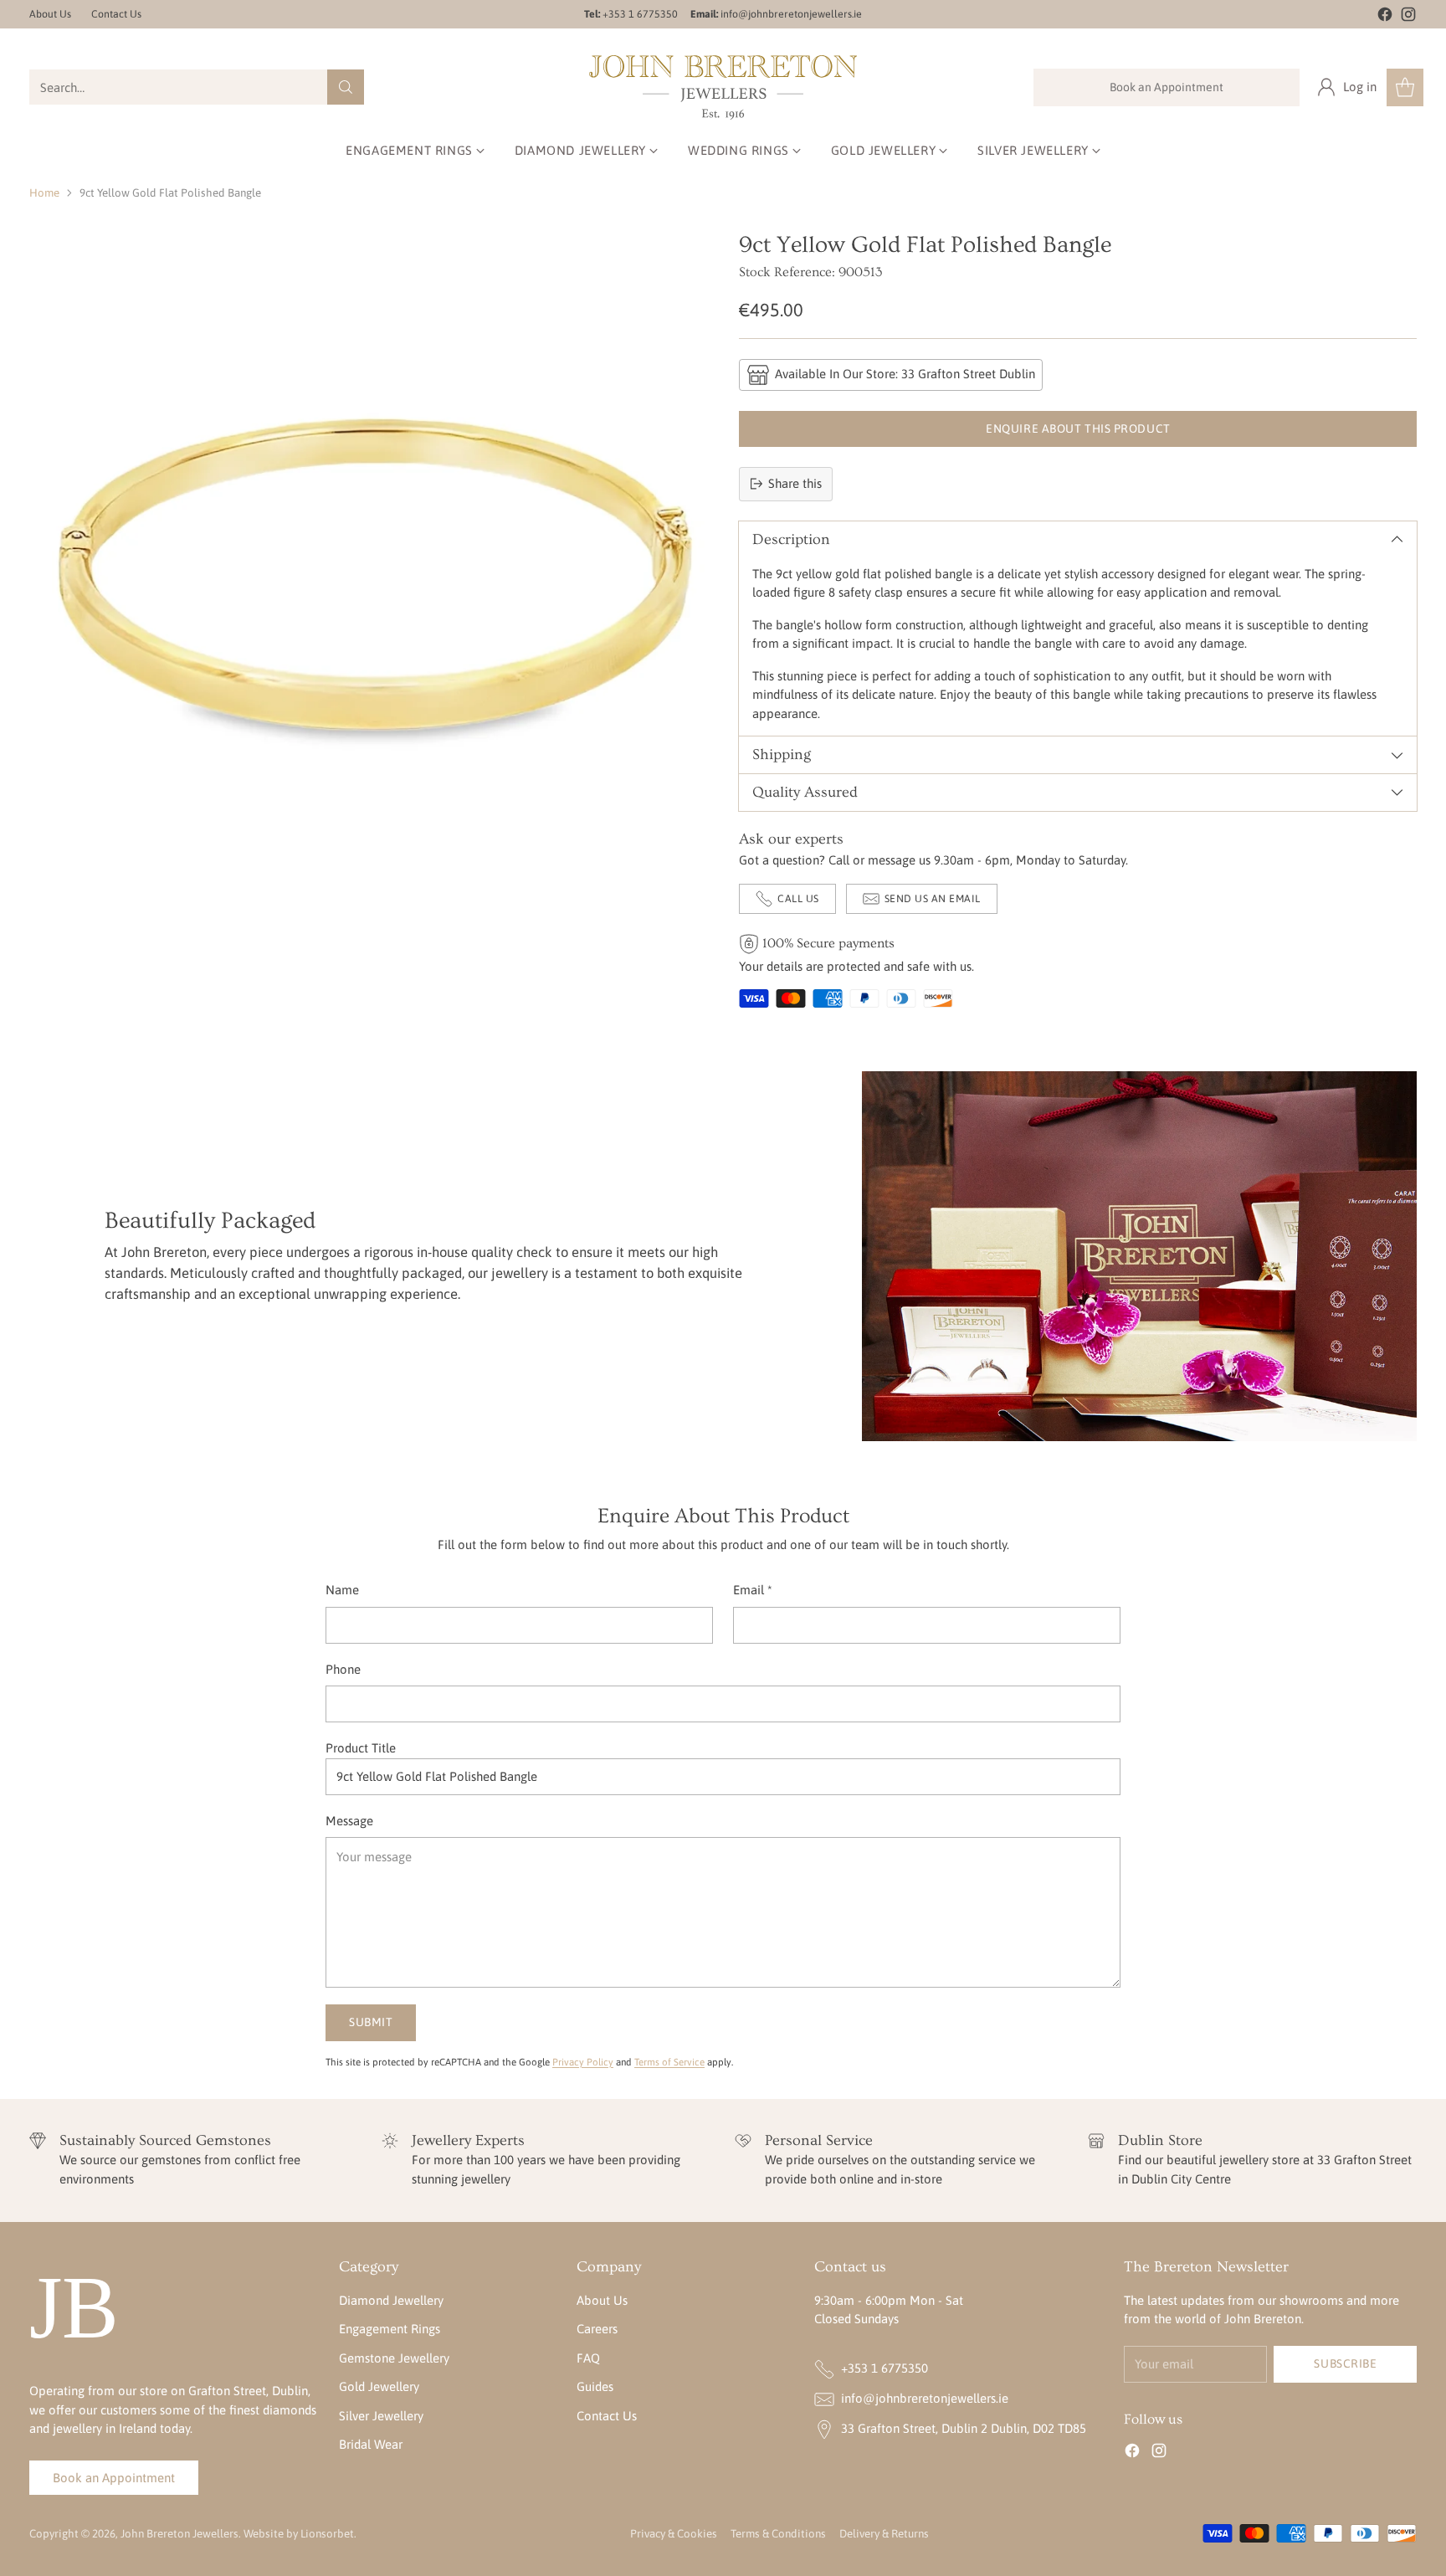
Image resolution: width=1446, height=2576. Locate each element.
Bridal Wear (371, 2444)
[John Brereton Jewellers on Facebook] (1385, 17)
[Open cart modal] (1405, 87)
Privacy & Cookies (674, 2534)
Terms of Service (669, 2062)
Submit (371, 2022)
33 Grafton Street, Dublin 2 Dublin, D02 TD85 (964, 2428)
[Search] (346, 87)
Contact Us (607, 2416)
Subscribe (1345, 2363)
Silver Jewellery (381, 2416)
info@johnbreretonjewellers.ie (925, 2398)
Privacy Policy (583, 2062)
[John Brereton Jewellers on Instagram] (1408, 17)
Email (753, 1590)
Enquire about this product (1078, 428)
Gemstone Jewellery (394, 2358)
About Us (602, 2300)
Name (342, 1590)
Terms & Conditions (778, 2534)
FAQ (588, 2358)
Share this (795, 483)
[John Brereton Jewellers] (723, 87)
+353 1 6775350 (885, 2368)
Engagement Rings (390, 2329)
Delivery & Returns (884, 2534)
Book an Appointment (1167, 87)
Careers (597, 2329)
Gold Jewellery (379, 2386)
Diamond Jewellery (391, 2300)
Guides (595, 2386)
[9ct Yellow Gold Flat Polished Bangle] (368, 571)
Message (349, 1821)
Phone (343, 1669)
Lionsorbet (327, 2534)
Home (44, 193)
